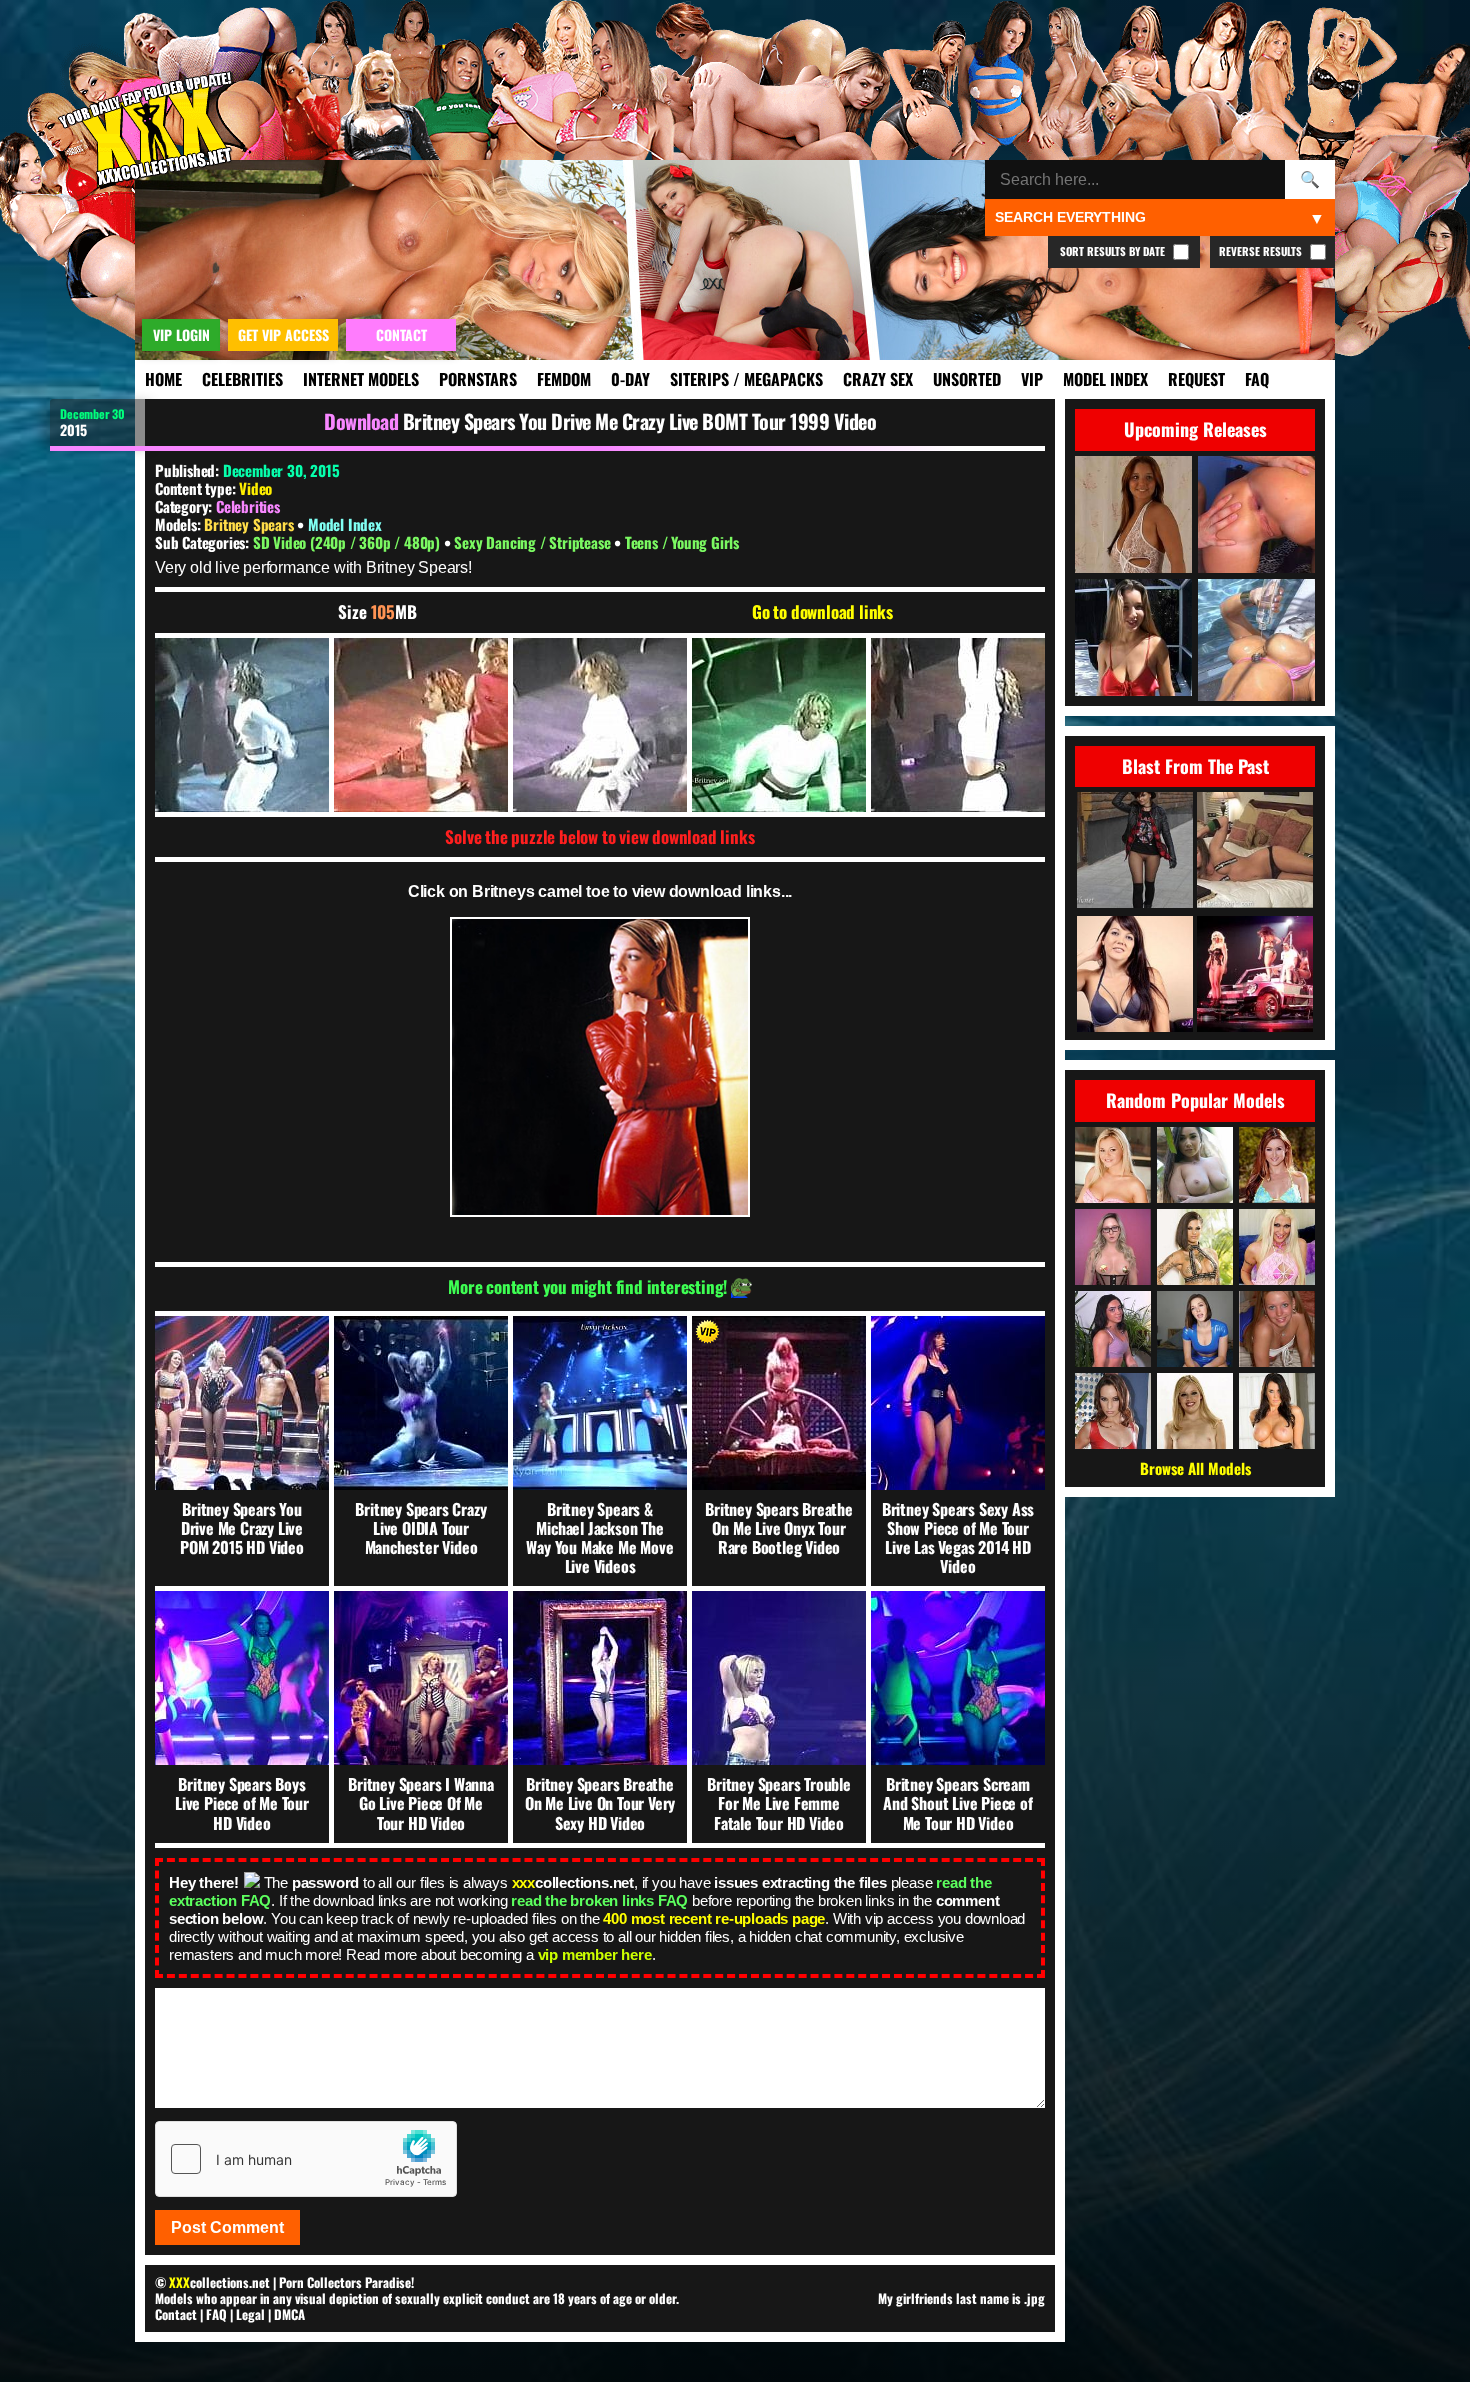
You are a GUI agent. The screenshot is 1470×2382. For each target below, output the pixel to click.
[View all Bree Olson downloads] (1113, 1165)
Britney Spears (250, 524)
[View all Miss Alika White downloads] (1195, 1329)
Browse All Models (1195, 1468)
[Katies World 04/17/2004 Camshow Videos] (1255, 851)
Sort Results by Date (1114, 251)
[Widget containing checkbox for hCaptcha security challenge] (306, 2159)
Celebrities (242, 379)
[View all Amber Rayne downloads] (1113, 1411)
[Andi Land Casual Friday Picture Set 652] (1135, 975)
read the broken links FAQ (599, 1900)
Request (1196, 379)
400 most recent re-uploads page (714, 1918)
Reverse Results (1262, 251)
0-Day (630, 379)
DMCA (289, 2314)
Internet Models (361, 379)
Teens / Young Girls (682, 542)
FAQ (1257, 379)
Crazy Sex (878, 379)
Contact (176, 2314)
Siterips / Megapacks (746, 379)
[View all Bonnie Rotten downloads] (1195, 1247)
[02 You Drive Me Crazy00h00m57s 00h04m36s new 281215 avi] (242, 725)
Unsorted (967, 379)
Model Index (1105, 379)
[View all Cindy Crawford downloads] (1277, 1247)
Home (163, 379)
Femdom (564, 379)
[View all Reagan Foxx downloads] (1277, 1411)
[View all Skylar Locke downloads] (1113, 1329)
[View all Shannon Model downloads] (1277, 1329)
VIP (1032, 379)
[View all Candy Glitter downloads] (1113, 1247)
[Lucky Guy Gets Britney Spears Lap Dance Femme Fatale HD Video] (1255, 975)
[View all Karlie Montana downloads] (1277, 1165)
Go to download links (822, 612)
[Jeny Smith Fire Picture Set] (1135, 851)
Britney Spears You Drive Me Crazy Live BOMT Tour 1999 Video (639, 421)
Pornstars (478, 379)
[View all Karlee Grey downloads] (1195, 1165)
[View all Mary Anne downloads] (1195, 1411)
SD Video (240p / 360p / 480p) (348, 542)
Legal (250, 2314)
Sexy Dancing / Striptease (534, 542)
